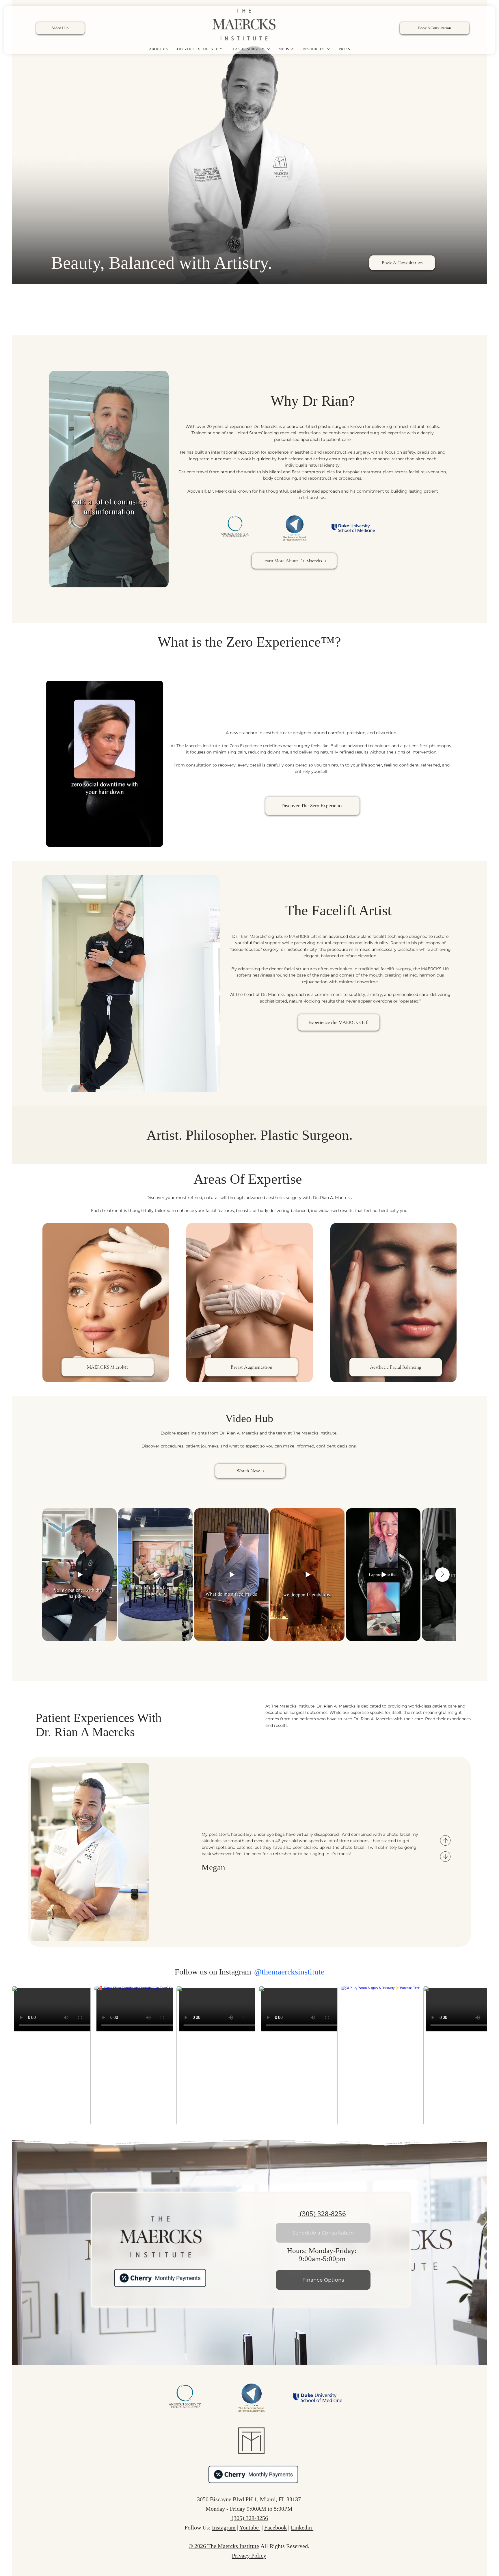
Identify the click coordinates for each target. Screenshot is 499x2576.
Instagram (224, 2527)
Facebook (275, 2527)
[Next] (445, 1857)
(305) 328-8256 (322, 2214)
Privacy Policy (249, 2555)
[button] (159, 581)
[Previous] (445, 1840)
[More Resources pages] (329, 49)
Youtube (250, 2527)
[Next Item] (482, 2056)
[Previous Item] (56, 1575)
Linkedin (302, 2527)
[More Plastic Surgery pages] (269, 49)
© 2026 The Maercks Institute (224, 2546)
